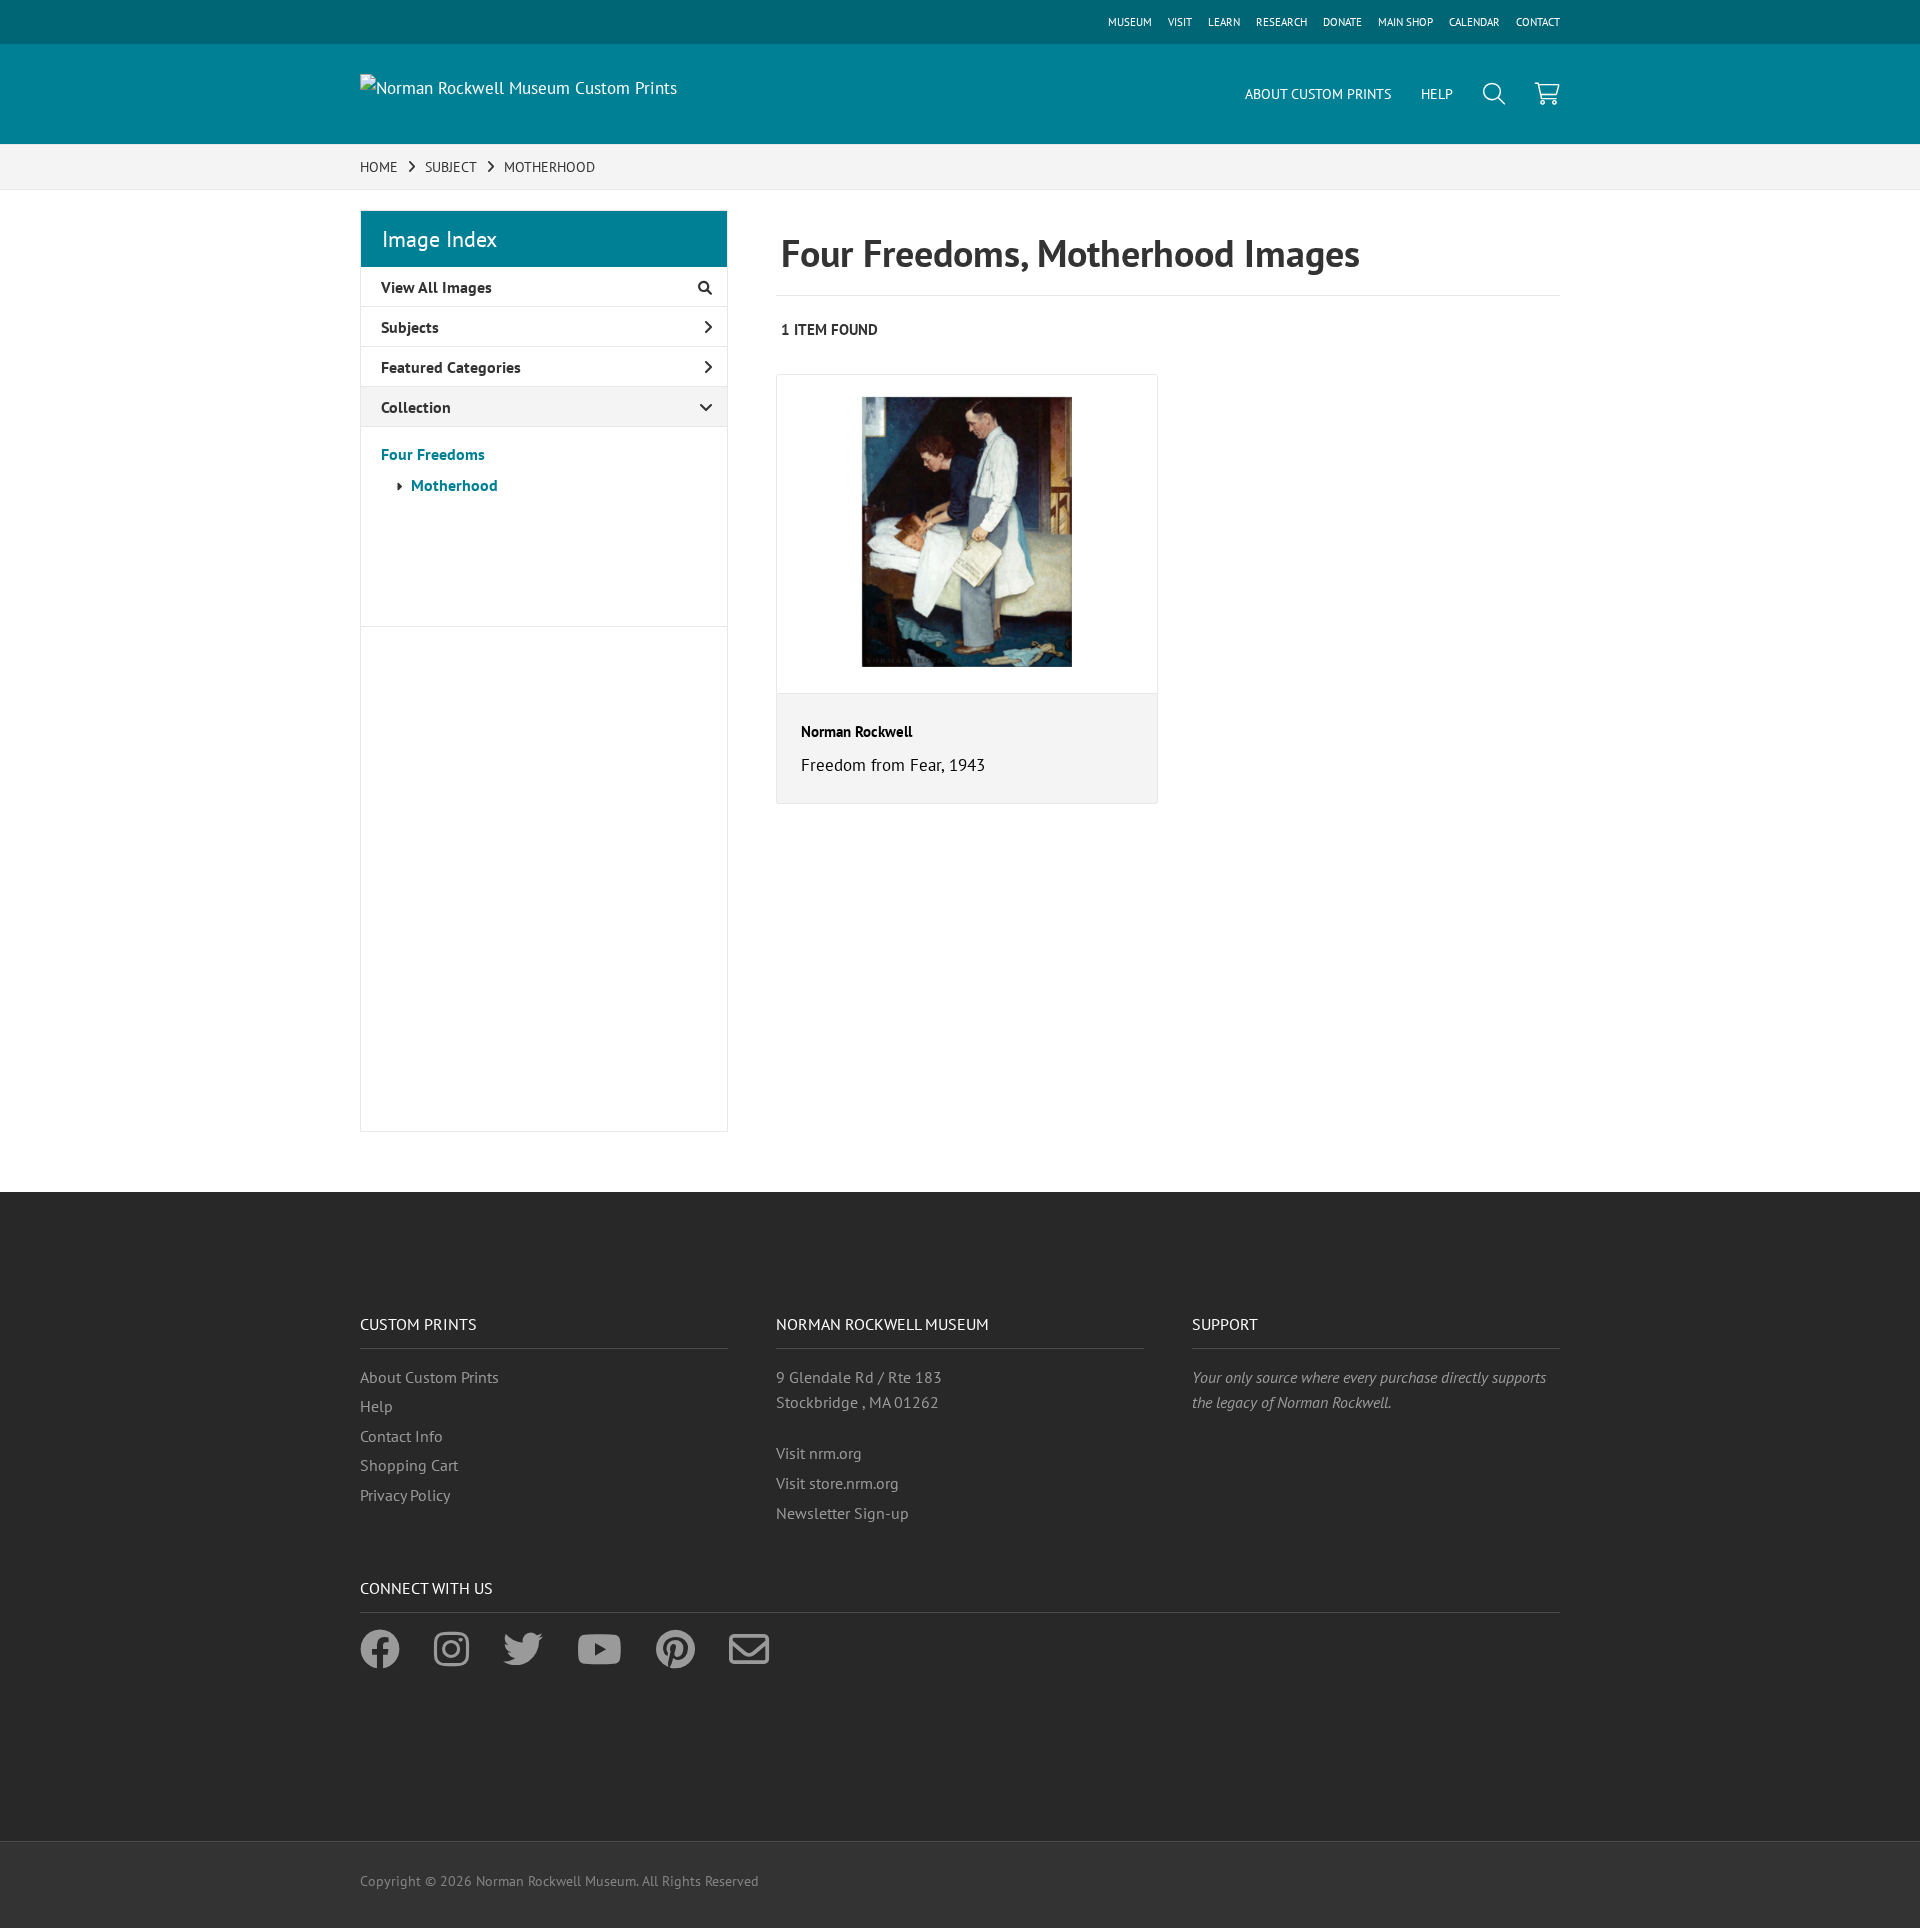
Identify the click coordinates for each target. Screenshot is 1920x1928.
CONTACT (1538, 22)
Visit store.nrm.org (837, 1483)
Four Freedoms (433, 454)
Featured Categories (451, 367)
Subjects (410, 327)
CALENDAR (1474, 22)
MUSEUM (1130, 22)
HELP (1437, 94)
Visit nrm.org (819, 1453)
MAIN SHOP (1405, 22)
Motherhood (454, 485)
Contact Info (401, 1436)
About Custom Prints (429, 1377)
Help (376, 1406)
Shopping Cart (409, 1465)
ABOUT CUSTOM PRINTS (1318, 94)
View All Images (436, 287)
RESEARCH (1281, 22)
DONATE (1342, 22)
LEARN (1224, 22)
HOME (379, 167)
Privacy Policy (405, 1495)
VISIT (1180, 22)
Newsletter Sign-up (842, 1513)
